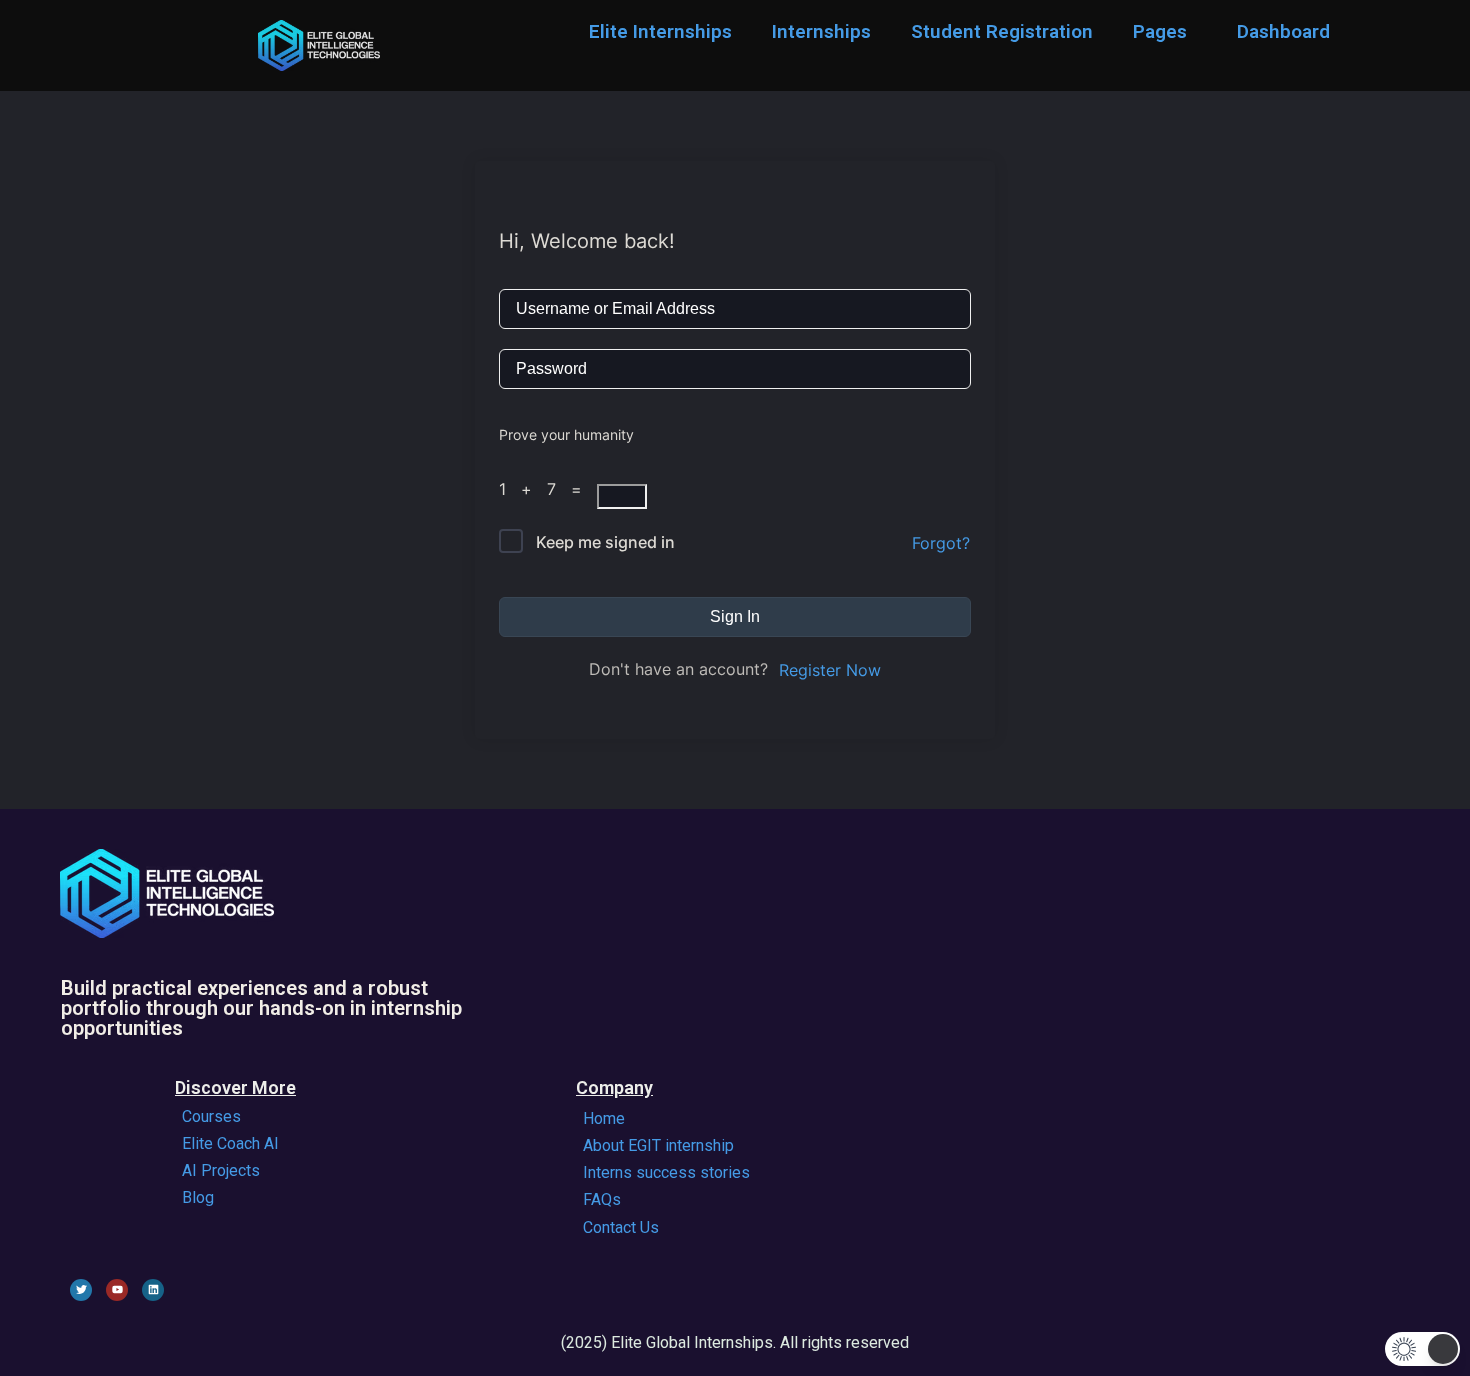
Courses (211, 1116)
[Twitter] (81, 1290)
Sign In (735, 616)
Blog (198, 1197)
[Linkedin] (153, 1290)
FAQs (602, 1199)
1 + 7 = (548, 489)
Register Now (830, 670)
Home (604, 1118)
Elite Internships (660, 31)
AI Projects (221, 1170)
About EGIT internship (658, 1145)
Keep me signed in (605, 542)
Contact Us (621, 1227)
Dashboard (1283, 31)
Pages (1160, 31)
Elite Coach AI (230, 1143)
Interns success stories (666, 1172)
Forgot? (941, 543)
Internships (821, 31)
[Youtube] (117, 1290)
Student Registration (1002, 31)
